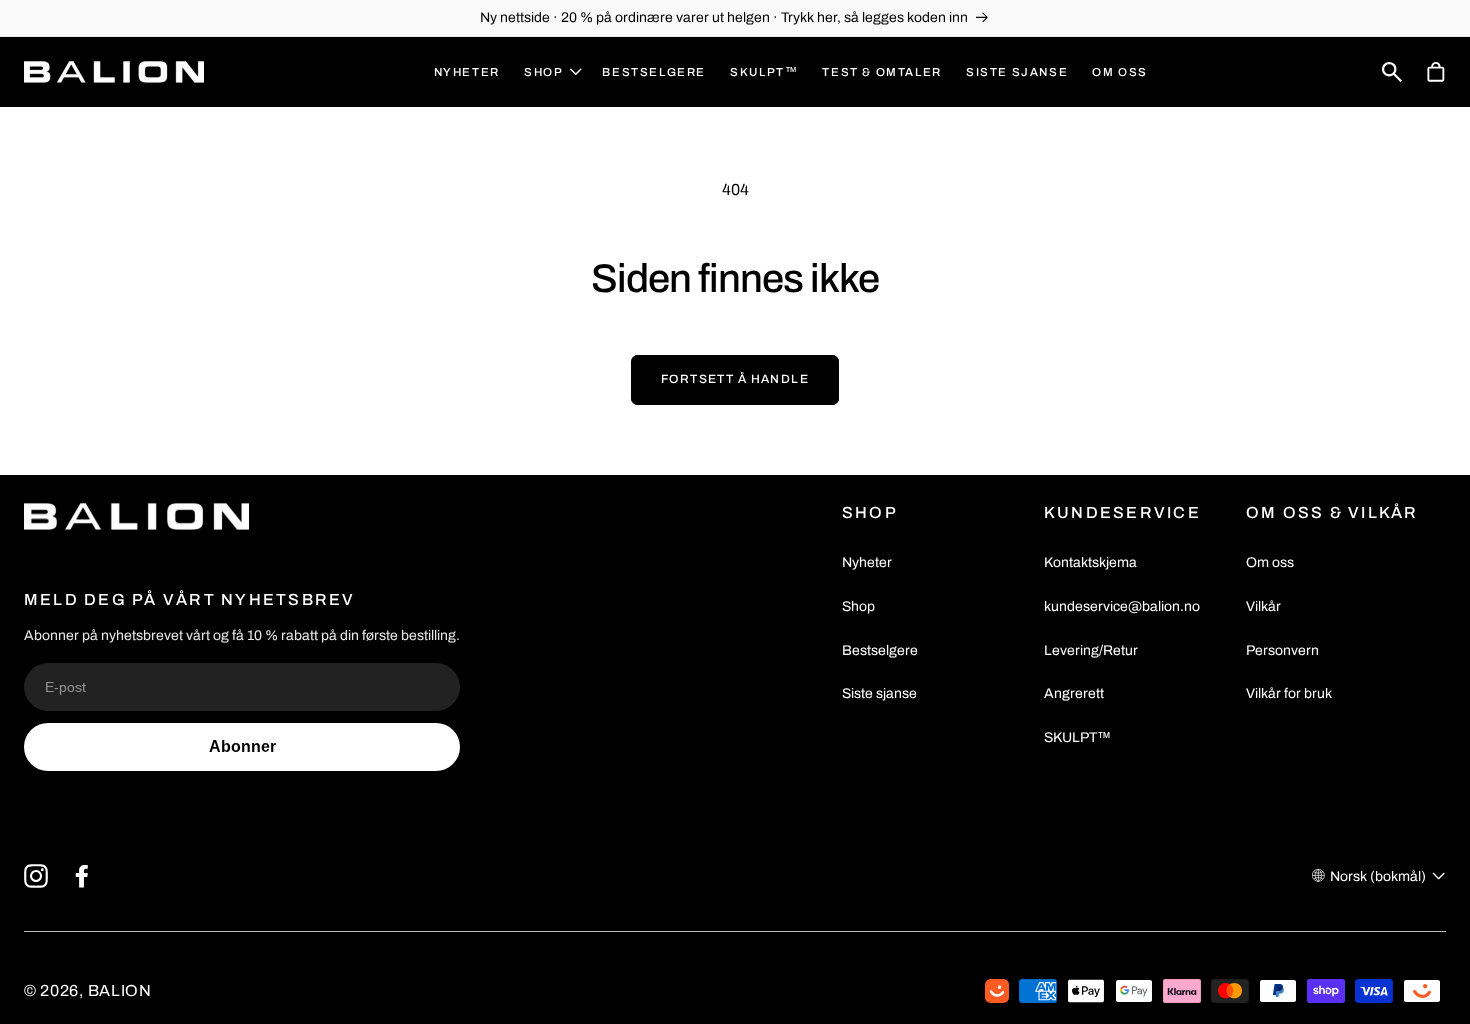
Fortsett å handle (735, 379)
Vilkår (1263, 606)
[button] (551, 72)
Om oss (1270, 562)
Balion (120, 990)
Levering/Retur (1091, 650)
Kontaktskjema (1090, 562)
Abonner (242, 746)
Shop (858, 606)
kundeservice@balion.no (1122, 606)
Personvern (1282, 650)
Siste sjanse (879, 693)
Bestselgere (880, 650)
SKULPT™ (1077, 737)
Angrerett (1074, 693)
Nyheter (867, 562)
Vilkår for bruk (1289, 693)
